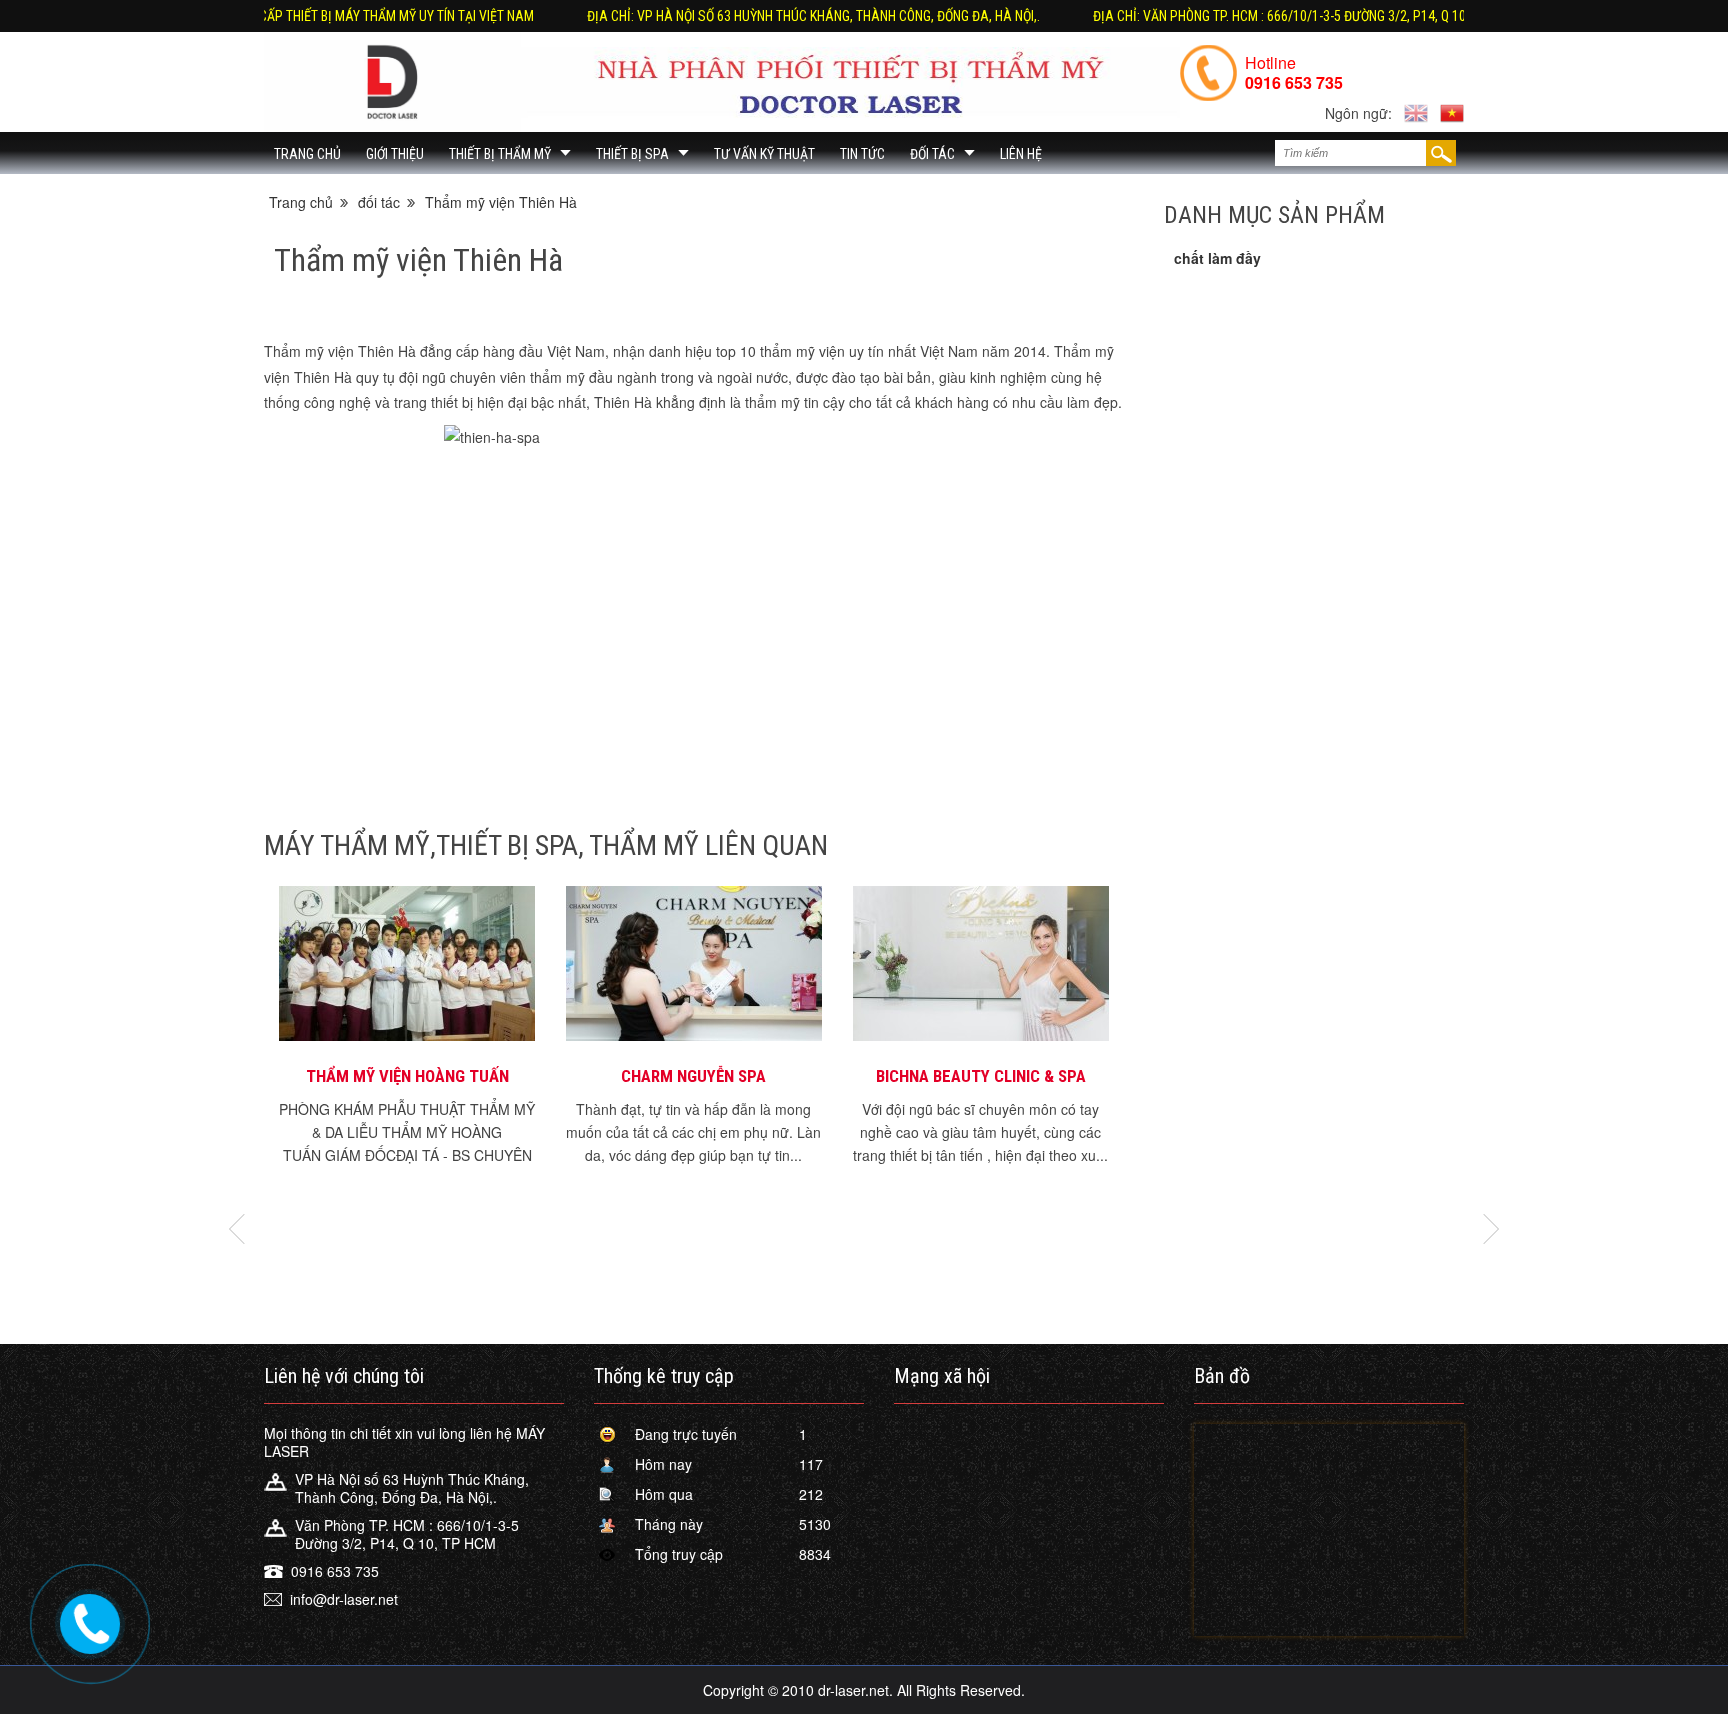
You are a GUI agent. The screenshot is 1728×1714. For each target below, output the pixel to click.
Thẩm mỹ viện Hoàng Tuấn (407, 1076)
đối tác (932, 154)
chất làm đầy (1217, 258)
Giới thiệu (395, 154)
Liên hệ (1021, 154)
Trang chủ (307, 154)
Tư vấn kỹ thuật (764, 154)
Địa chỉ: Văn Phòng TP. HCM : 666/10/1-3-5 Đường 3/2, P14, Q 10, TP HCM (1224, 16)
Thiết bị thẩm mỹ (500, 154)
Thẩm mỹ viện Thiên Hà (501, 202)
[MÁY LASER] (392, 82)
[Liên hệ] (87, 1619)
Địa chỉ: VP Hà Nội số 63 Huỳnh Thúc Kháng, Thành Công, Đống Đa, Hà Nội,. (733, 16)
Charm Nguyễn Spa (693, 1076)
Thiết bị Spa (632, 154)
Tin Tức (862, 154)
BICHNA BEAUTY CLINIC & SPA (981, 1076)
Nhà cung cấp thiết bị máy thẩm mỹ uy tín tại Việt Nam (285, 16)
